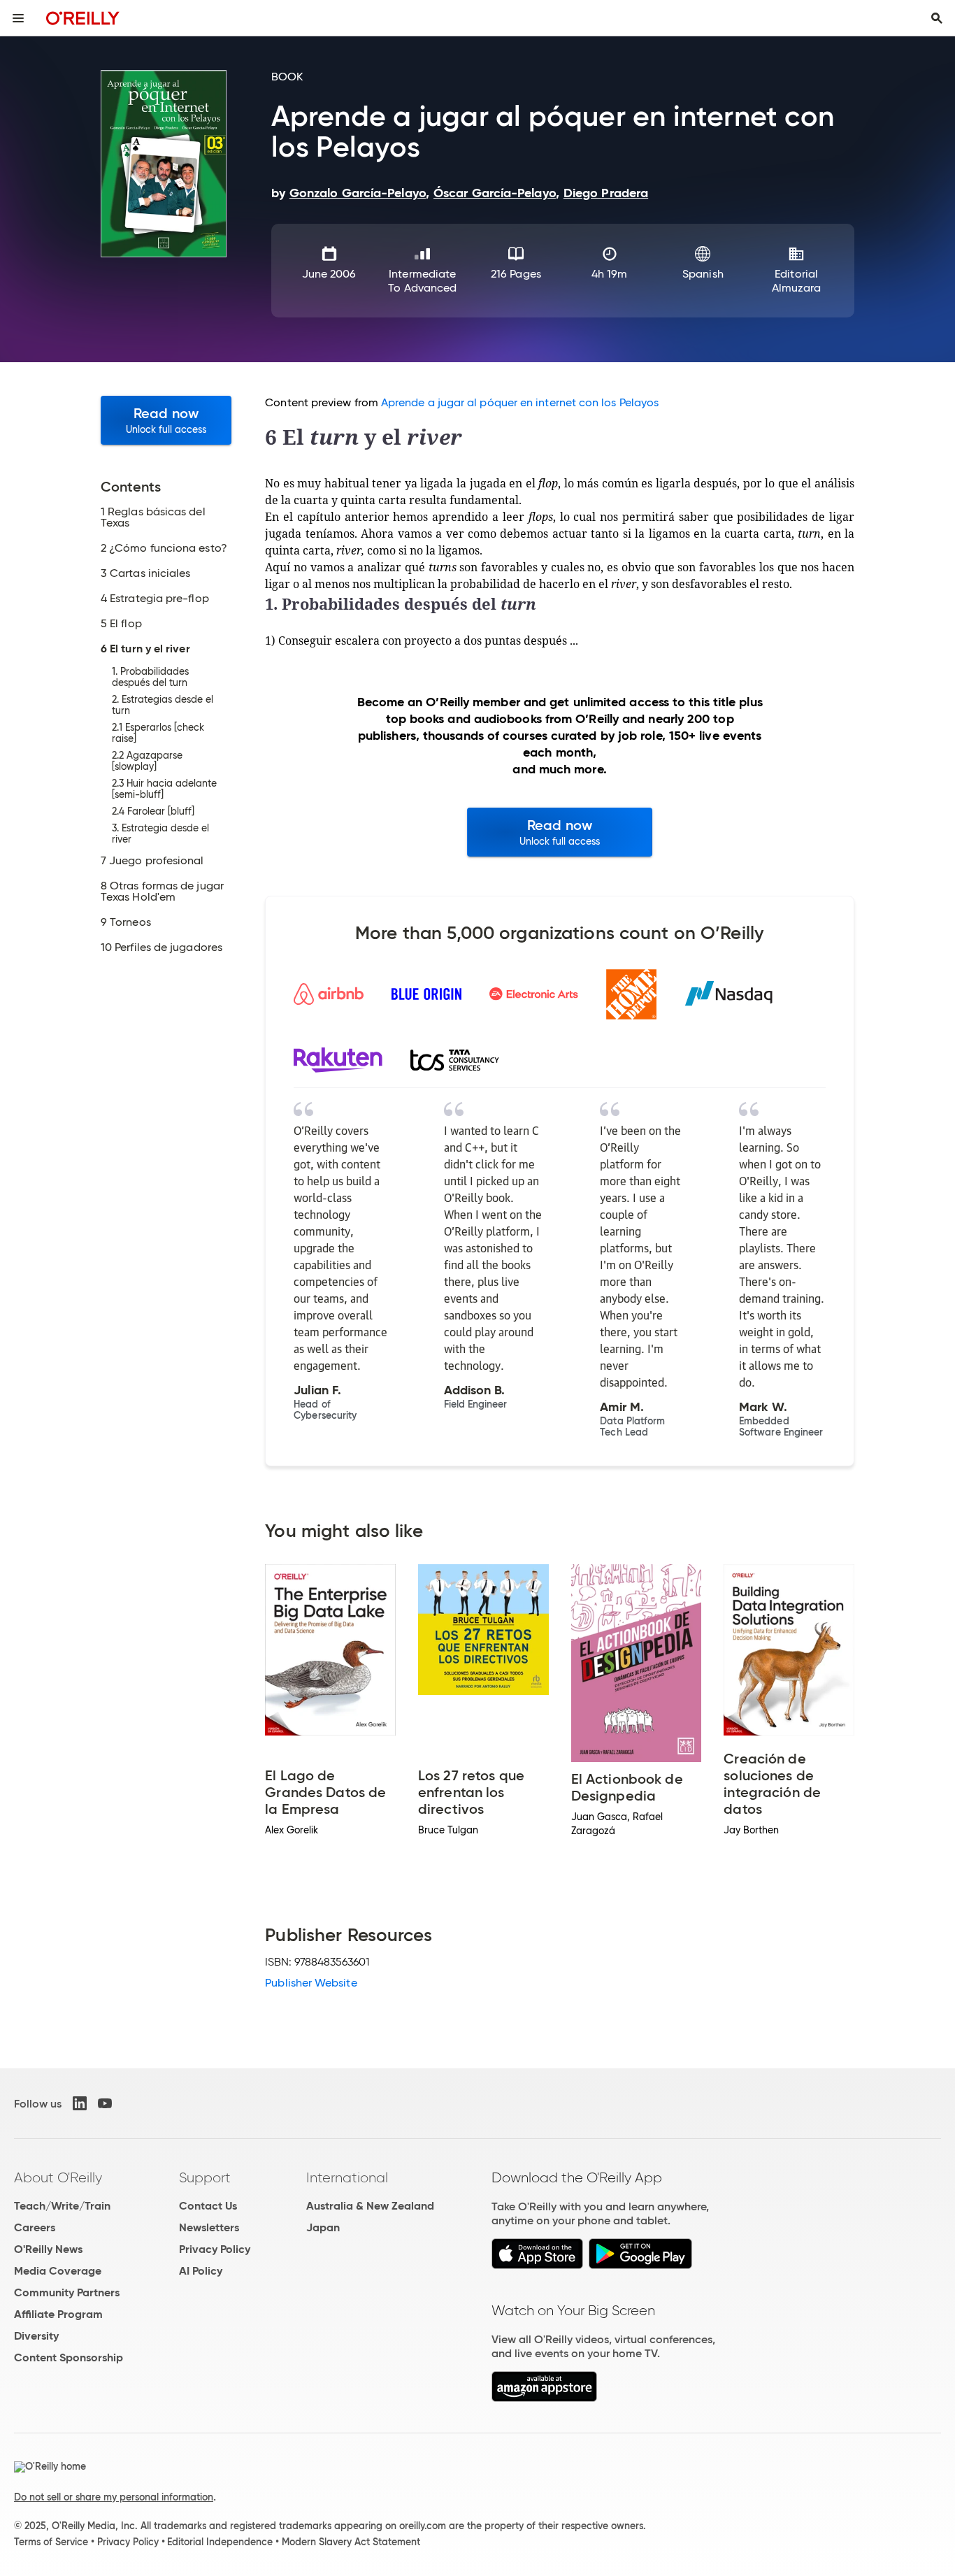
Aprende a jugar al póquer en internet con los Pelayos (520, 402)
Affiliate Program (58, 2314)
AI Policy (201, 2271)
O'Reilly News (48, 2249)
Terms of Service (51, 2542)
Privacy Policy (215, 2249)
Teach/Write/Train (62, 2206)
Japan (323, 2227)
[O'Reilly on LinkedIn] (80, 2103)
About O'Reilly (58, 2177)
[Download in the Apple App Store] (537, 2265)
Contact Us (208, 2206)
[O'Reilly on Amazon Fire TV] (544, 2398)
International (347, 2177)
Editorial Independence (220, 2542)
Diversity (36, 2336)
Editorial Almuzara (797, 281)
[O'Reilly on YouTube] (105, 2103)
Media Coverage (58, 2271)
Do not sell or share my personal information (114, 2497)
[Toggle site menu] (18, 18)
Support (205, 2177)
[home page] (83, 18)
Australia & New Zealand (370, 2206)
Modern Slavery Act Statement (351, 2542)
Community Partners (67, 2292)
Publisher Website (311, 1983)
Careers (35, 2227)
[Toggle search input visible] (937, 18)
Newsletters (209, 2227)
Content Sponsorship (69, 2357)
